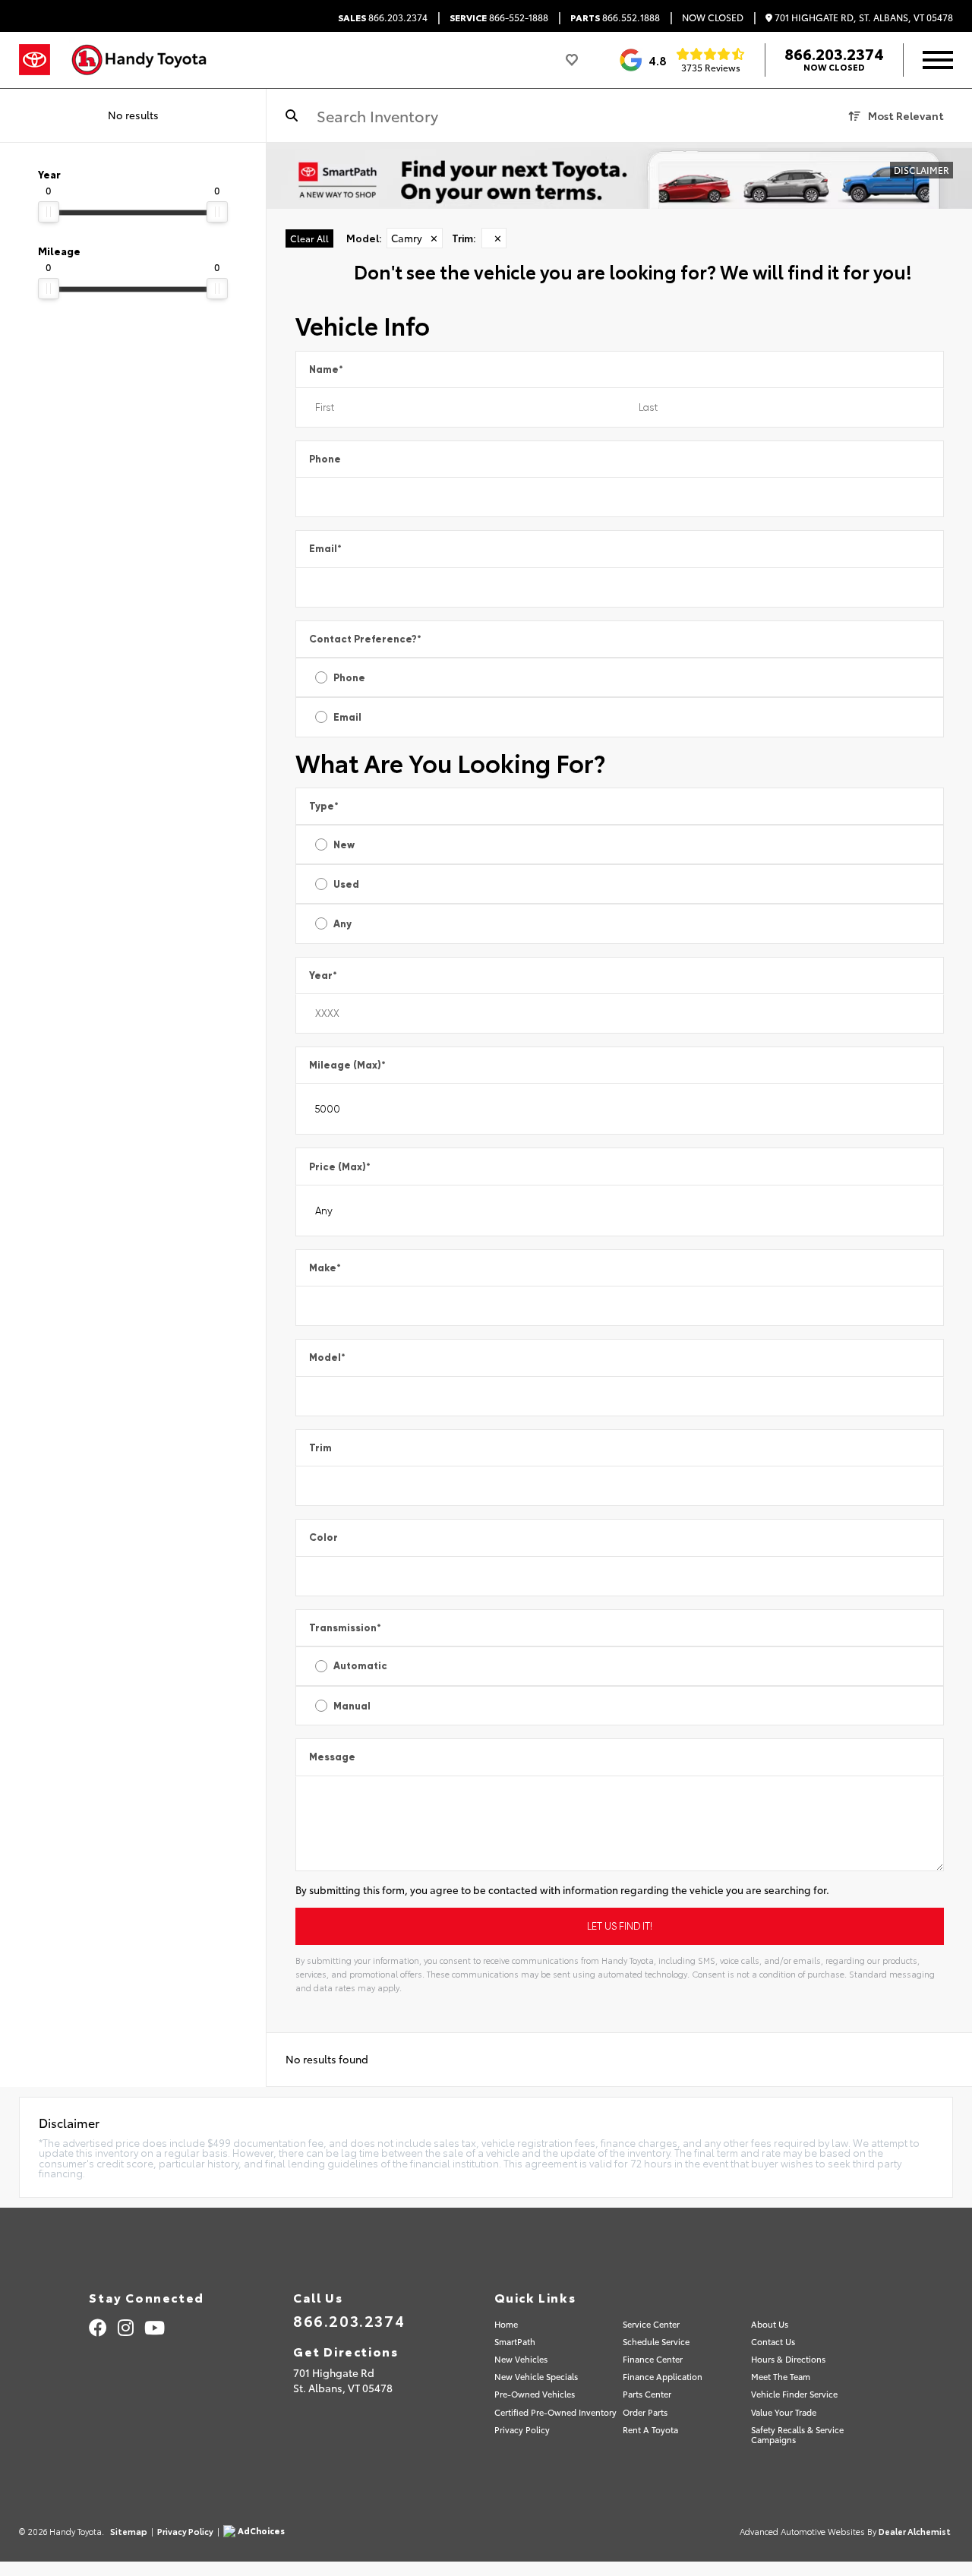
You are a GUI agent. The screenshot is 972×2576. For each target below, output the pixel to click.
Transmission (345, 1628)
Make (325, 1268)
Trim (320, 1448)
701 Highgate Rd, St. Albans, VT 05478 (863, 18)
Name (326, 369)
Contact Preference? (365, 639)
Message (332, 1757)
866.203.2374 (383, 17)
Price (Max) (340, 1167)
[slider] (49, 212)
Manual (352, 1706)
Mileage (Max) (347, 1065)
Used (346, 884)
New (344, 845)
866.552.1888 (615, 17)
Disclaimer (922, 170)
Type (324, 806)
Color (323, 1537)
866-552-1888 (499, 17)
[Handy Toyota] (147, 60)
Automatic (360, 1666)
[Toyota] (35, 60)
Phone (325, 459)
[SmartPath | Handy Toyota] (619, 176)
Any (342, 924)
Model (327, 1357)
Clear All (309, 238)
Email (325, 549)
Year (323, 975)
